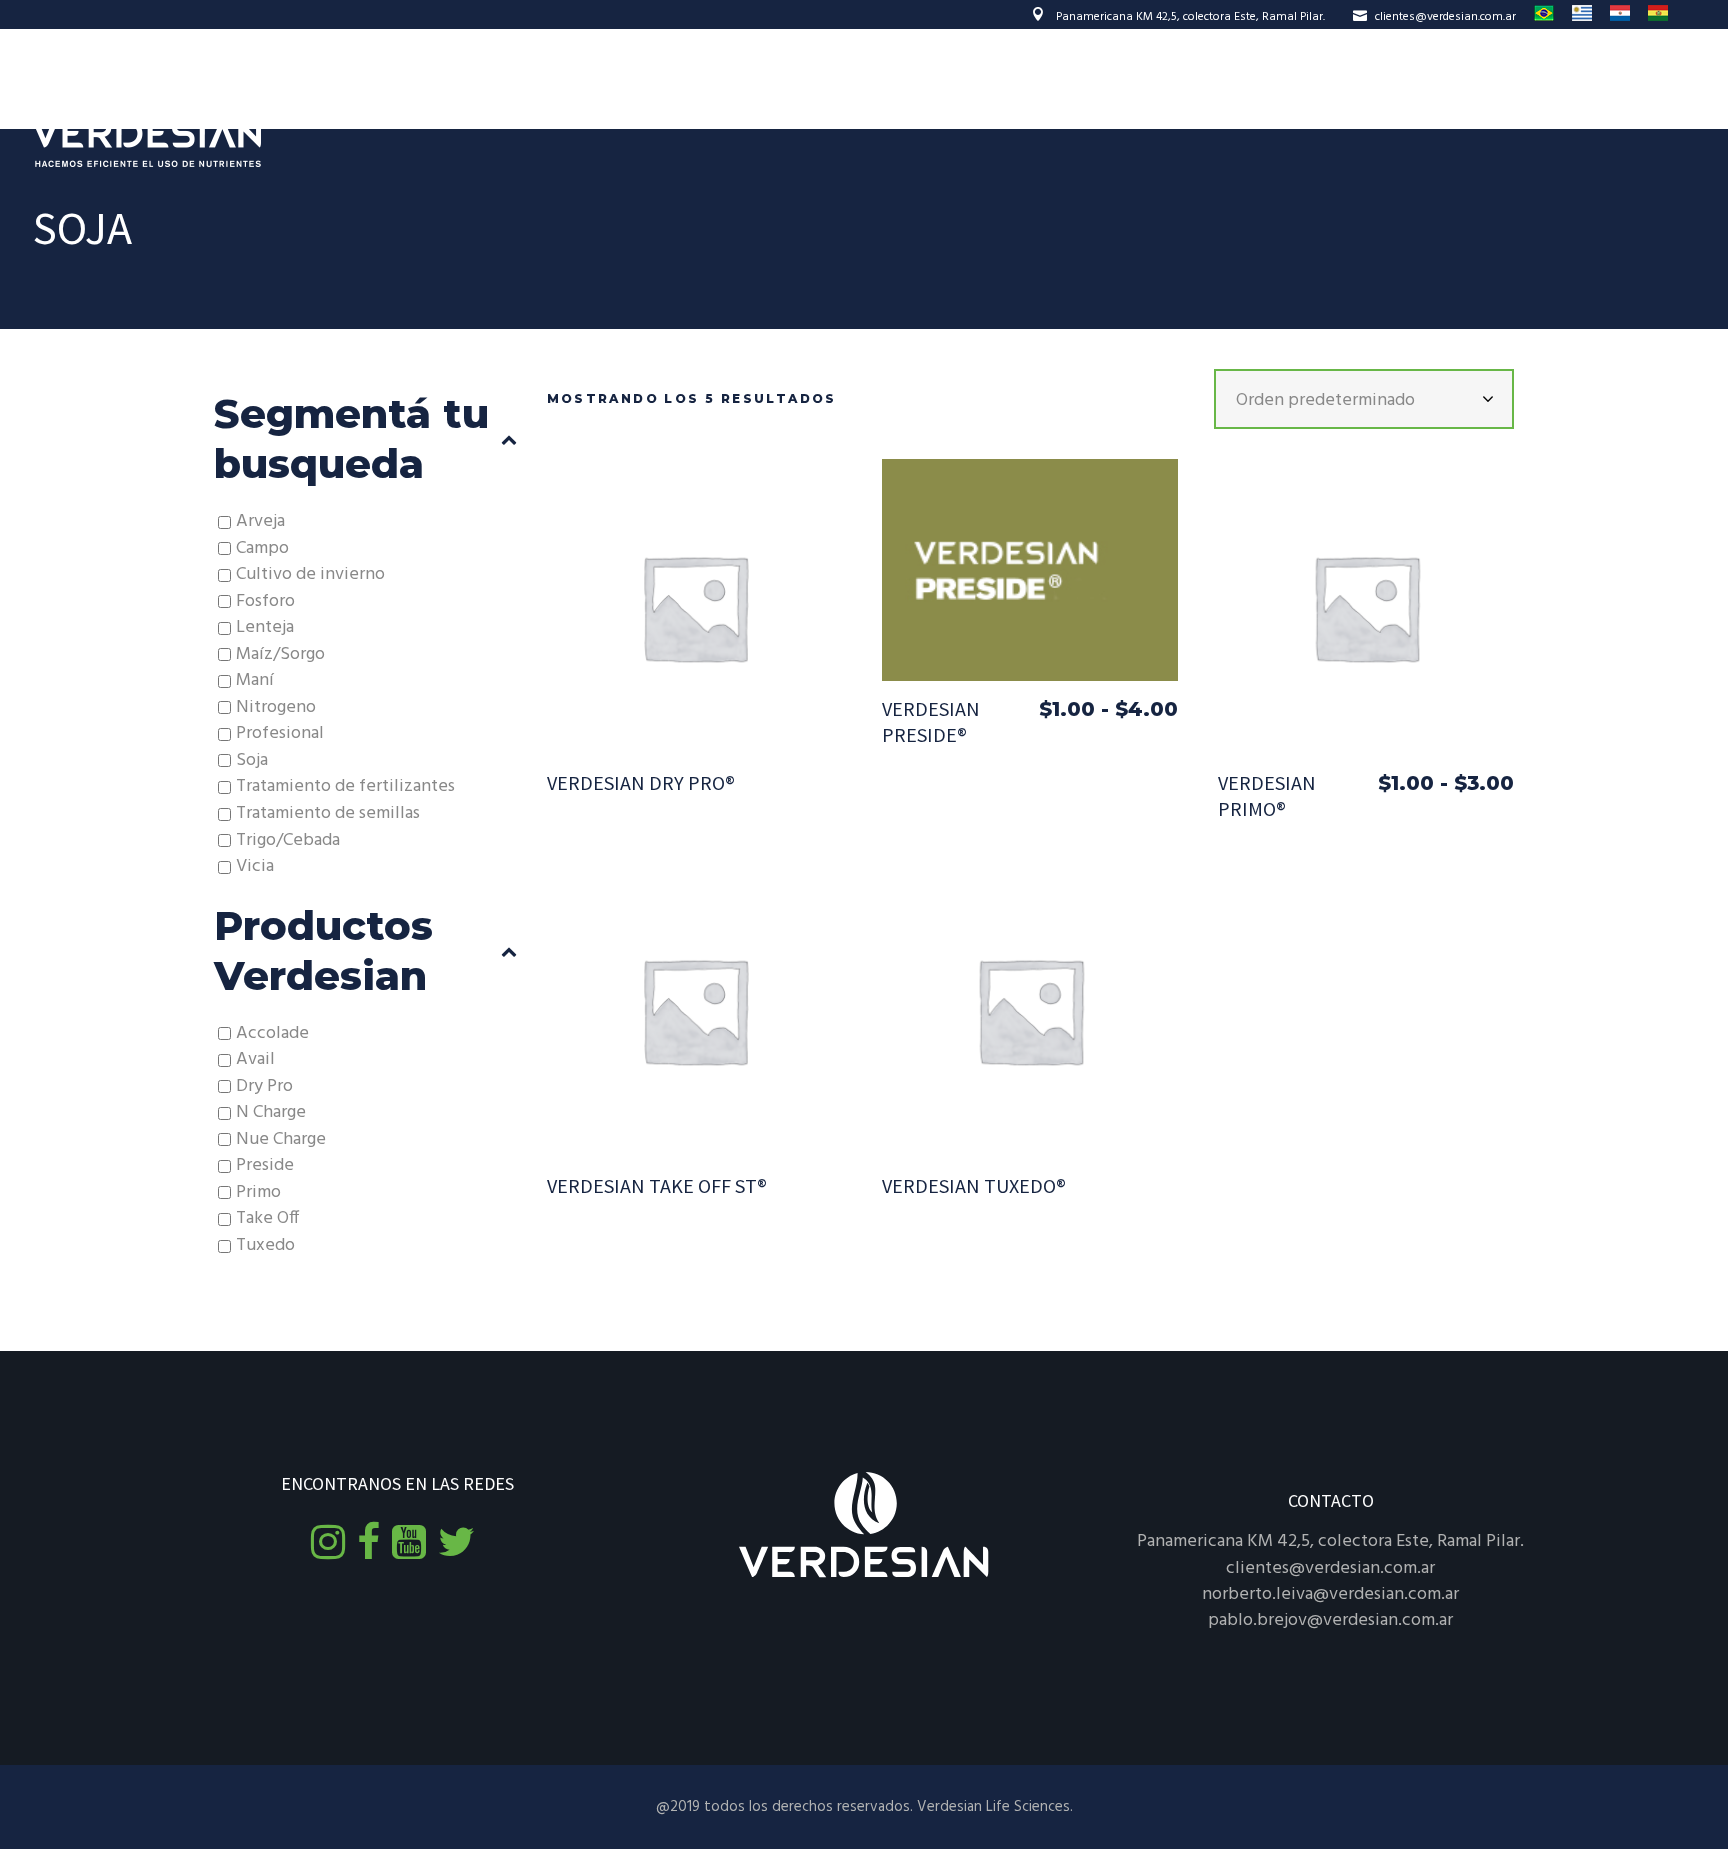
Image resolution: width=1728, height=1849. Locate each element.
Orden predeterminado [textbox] (1325, 400)
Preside (265, 1165)
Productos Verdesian (323, 950)
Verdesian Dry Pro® (641, 782)
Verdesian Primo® (1267, 795)
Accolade (272, 1033)
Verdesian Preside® (931, 721)
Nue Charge (281, 1139)
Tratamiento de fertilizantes (345, 786)
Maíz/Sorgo (280, 654)
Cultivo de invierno (310, 574)
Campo (262, 548)
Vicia (255, 866)
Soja (252, 760)
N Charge (271, 1112)
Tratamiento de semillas (328, 813)
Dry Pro (264, 1086)
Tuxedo (265, 1245)
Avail (255, 1059)
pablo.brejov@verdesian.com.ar (1330, 1620)
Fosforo (265, 601)
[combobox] (1364, 399)
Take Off (267, 1218)
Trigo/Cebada (288, 840)
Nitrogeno (276, 707)
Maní (255, 680)
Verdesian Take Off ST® (657, 1185)
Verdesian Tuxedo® (974, 1185)
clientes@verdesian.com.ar (1445, 17)
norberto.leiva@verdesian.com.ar (1330, 1594)
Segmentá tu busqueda (351, 438)
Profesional (280, 733)
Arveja (260, 521)
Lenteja (265, 627)
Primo (258, 1192)
